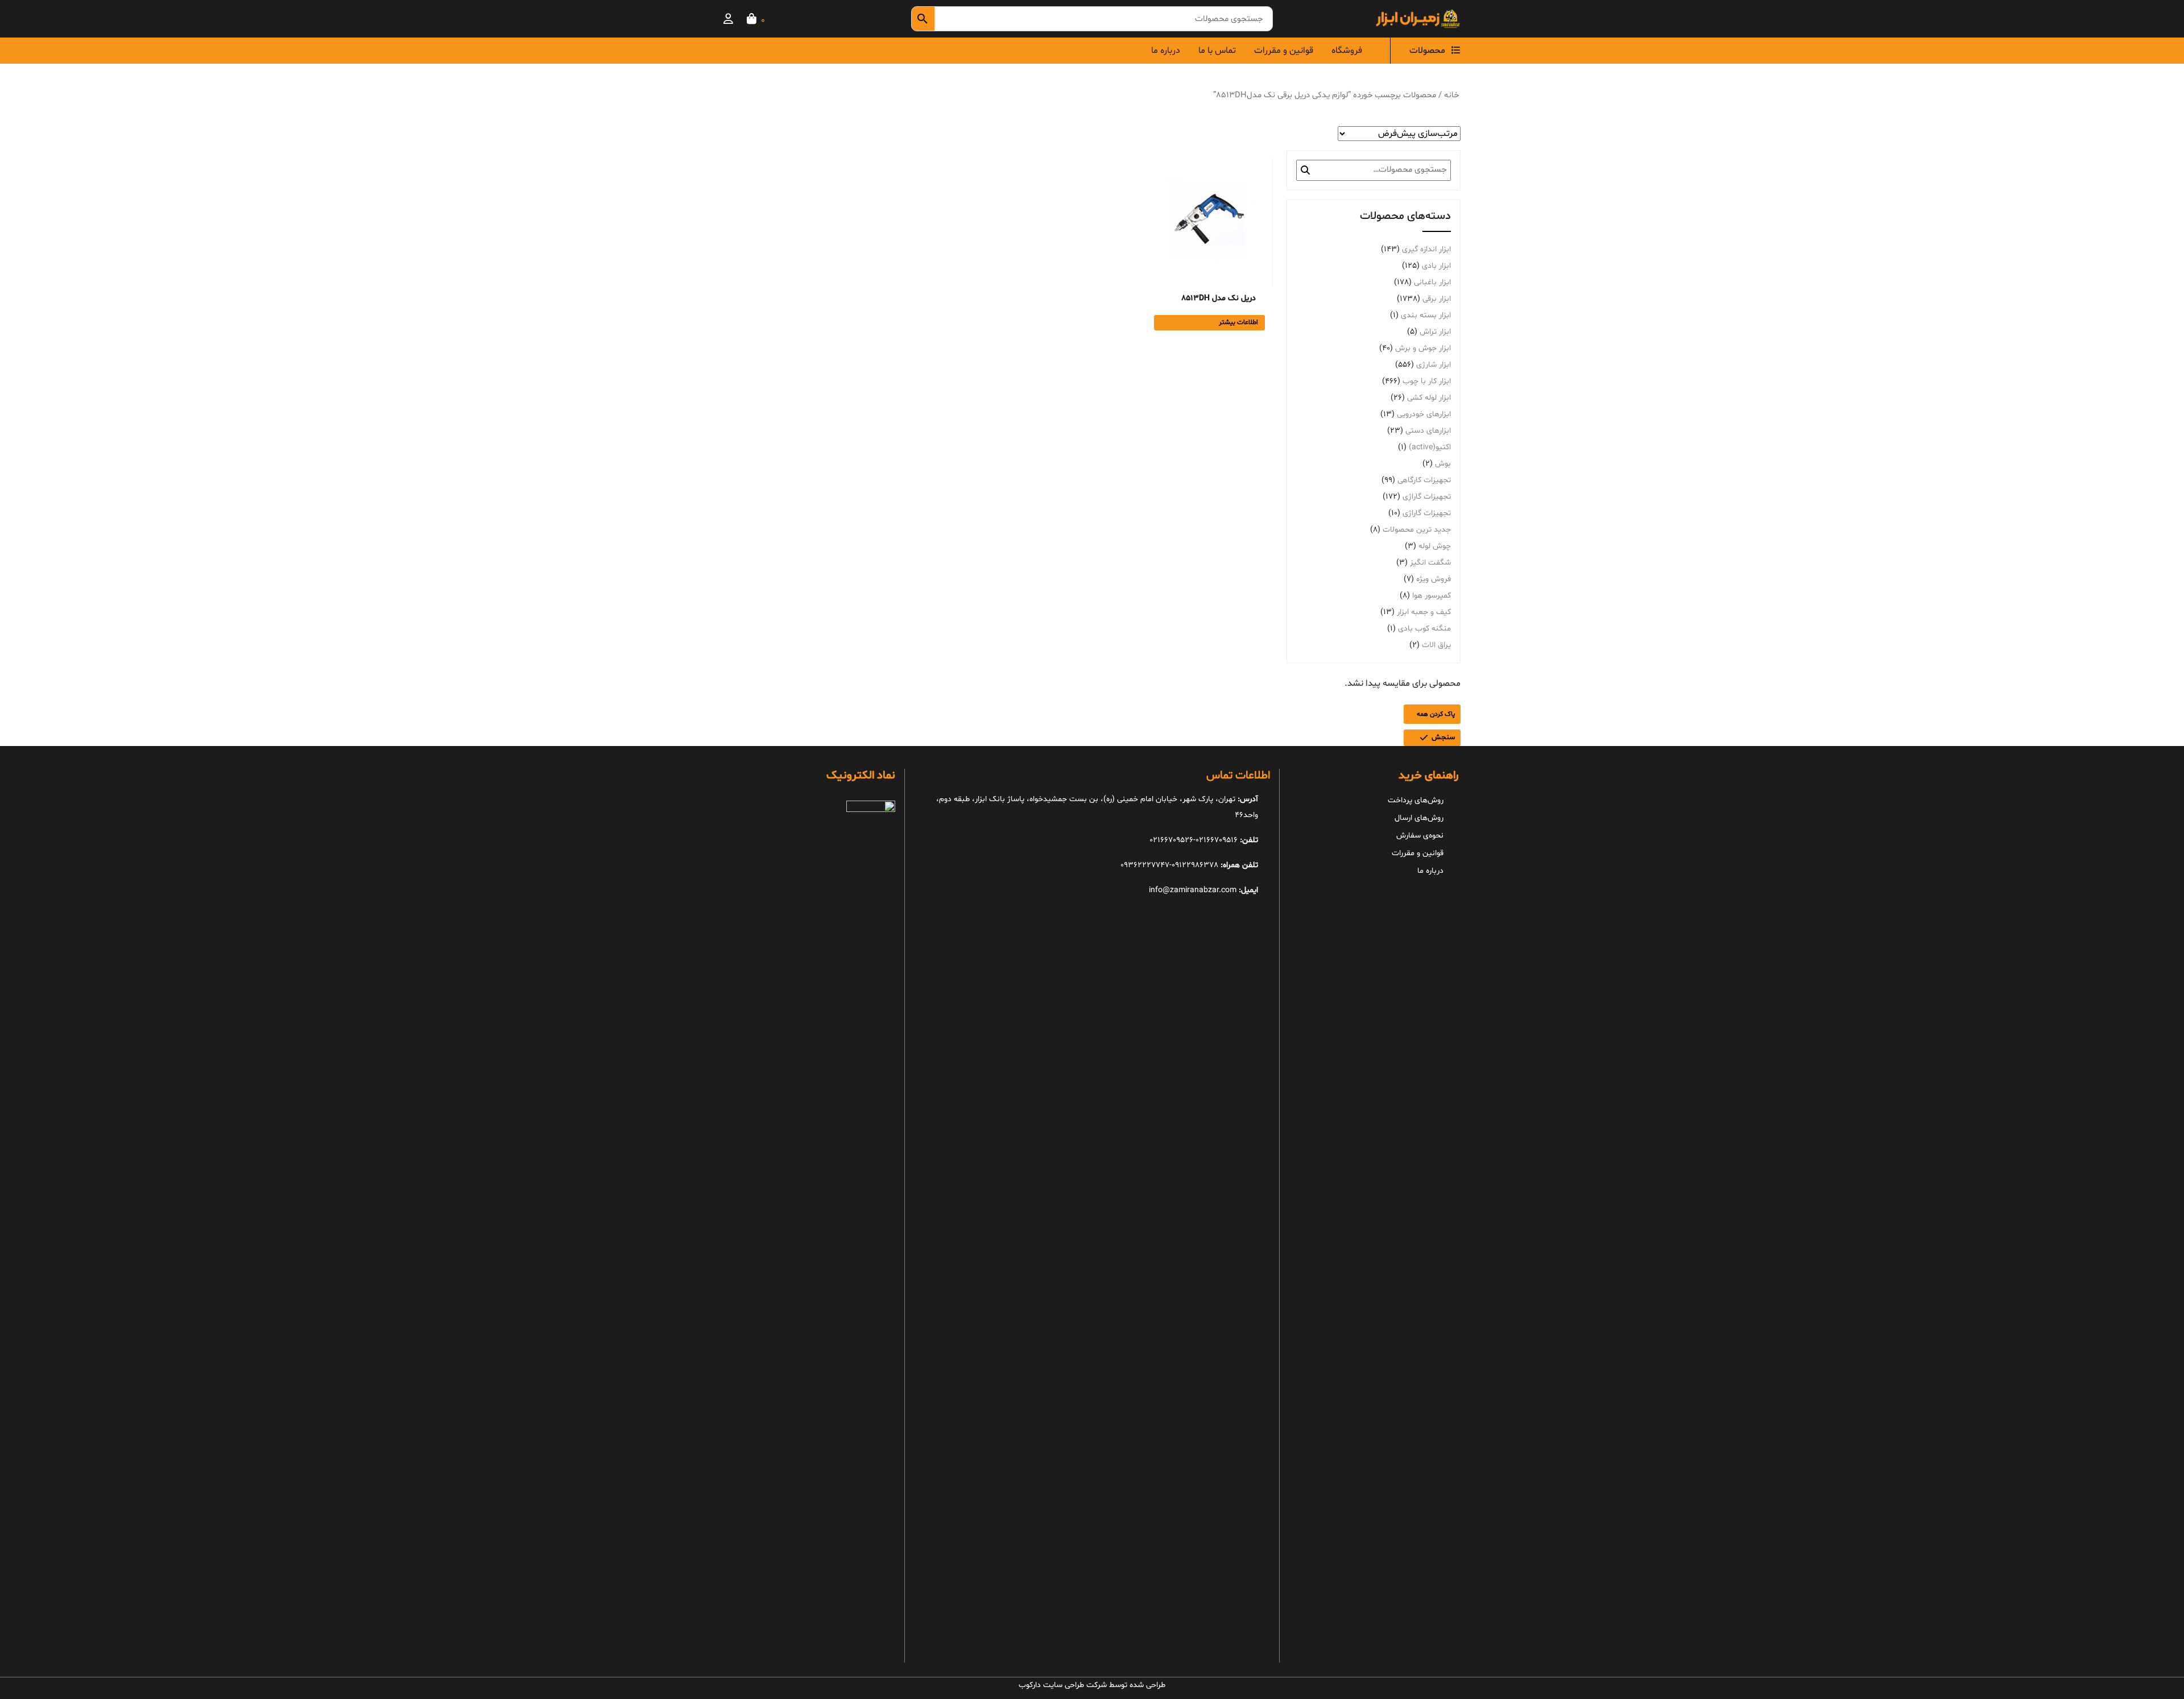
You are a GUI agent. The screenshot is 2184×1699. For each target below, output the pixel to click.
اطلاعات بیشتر (1238, 322)
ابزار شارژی (1434, 365)
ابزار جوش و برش (1423, 348)
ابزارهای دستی (1428, 431)
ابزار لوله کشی (1429, 398)
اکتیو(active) (1430, 447)
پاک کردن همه (1436, 714)
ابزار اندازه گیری (1426, 249)
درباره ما (1166, 51)
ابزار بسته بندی (1426, 315)
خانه (1451, 95)
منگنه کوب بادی (1424, 629)
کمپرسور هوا (1432, 596)
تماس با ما (1217, 51)
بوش (1443, 464)
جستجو (1305, 170)
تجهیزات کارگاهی (1424, 480)
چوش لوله (1435, 546)
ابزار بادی (1436, 266)
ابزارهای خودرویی (1424, 414)
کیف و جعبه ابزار (1424, 612)
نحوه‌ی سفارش (1420, 836)
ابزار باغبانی (1432, 282)
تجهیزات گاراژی (1427, 513)
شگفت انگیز (1430, 563)
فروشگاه (1347, 51)
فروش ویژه (1434, 579)
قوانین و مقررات (1284, 51)
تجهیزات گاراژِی (1427, 497)
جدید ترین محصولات (1417, 530)
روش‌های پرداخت (1416, 800)
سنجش (1443, 737)
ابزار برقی (1437, 299)
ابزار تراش (1435, 332)
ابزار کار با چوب (1427, 381)
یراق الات (1436, 645)
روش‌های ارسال (1419, 818)
